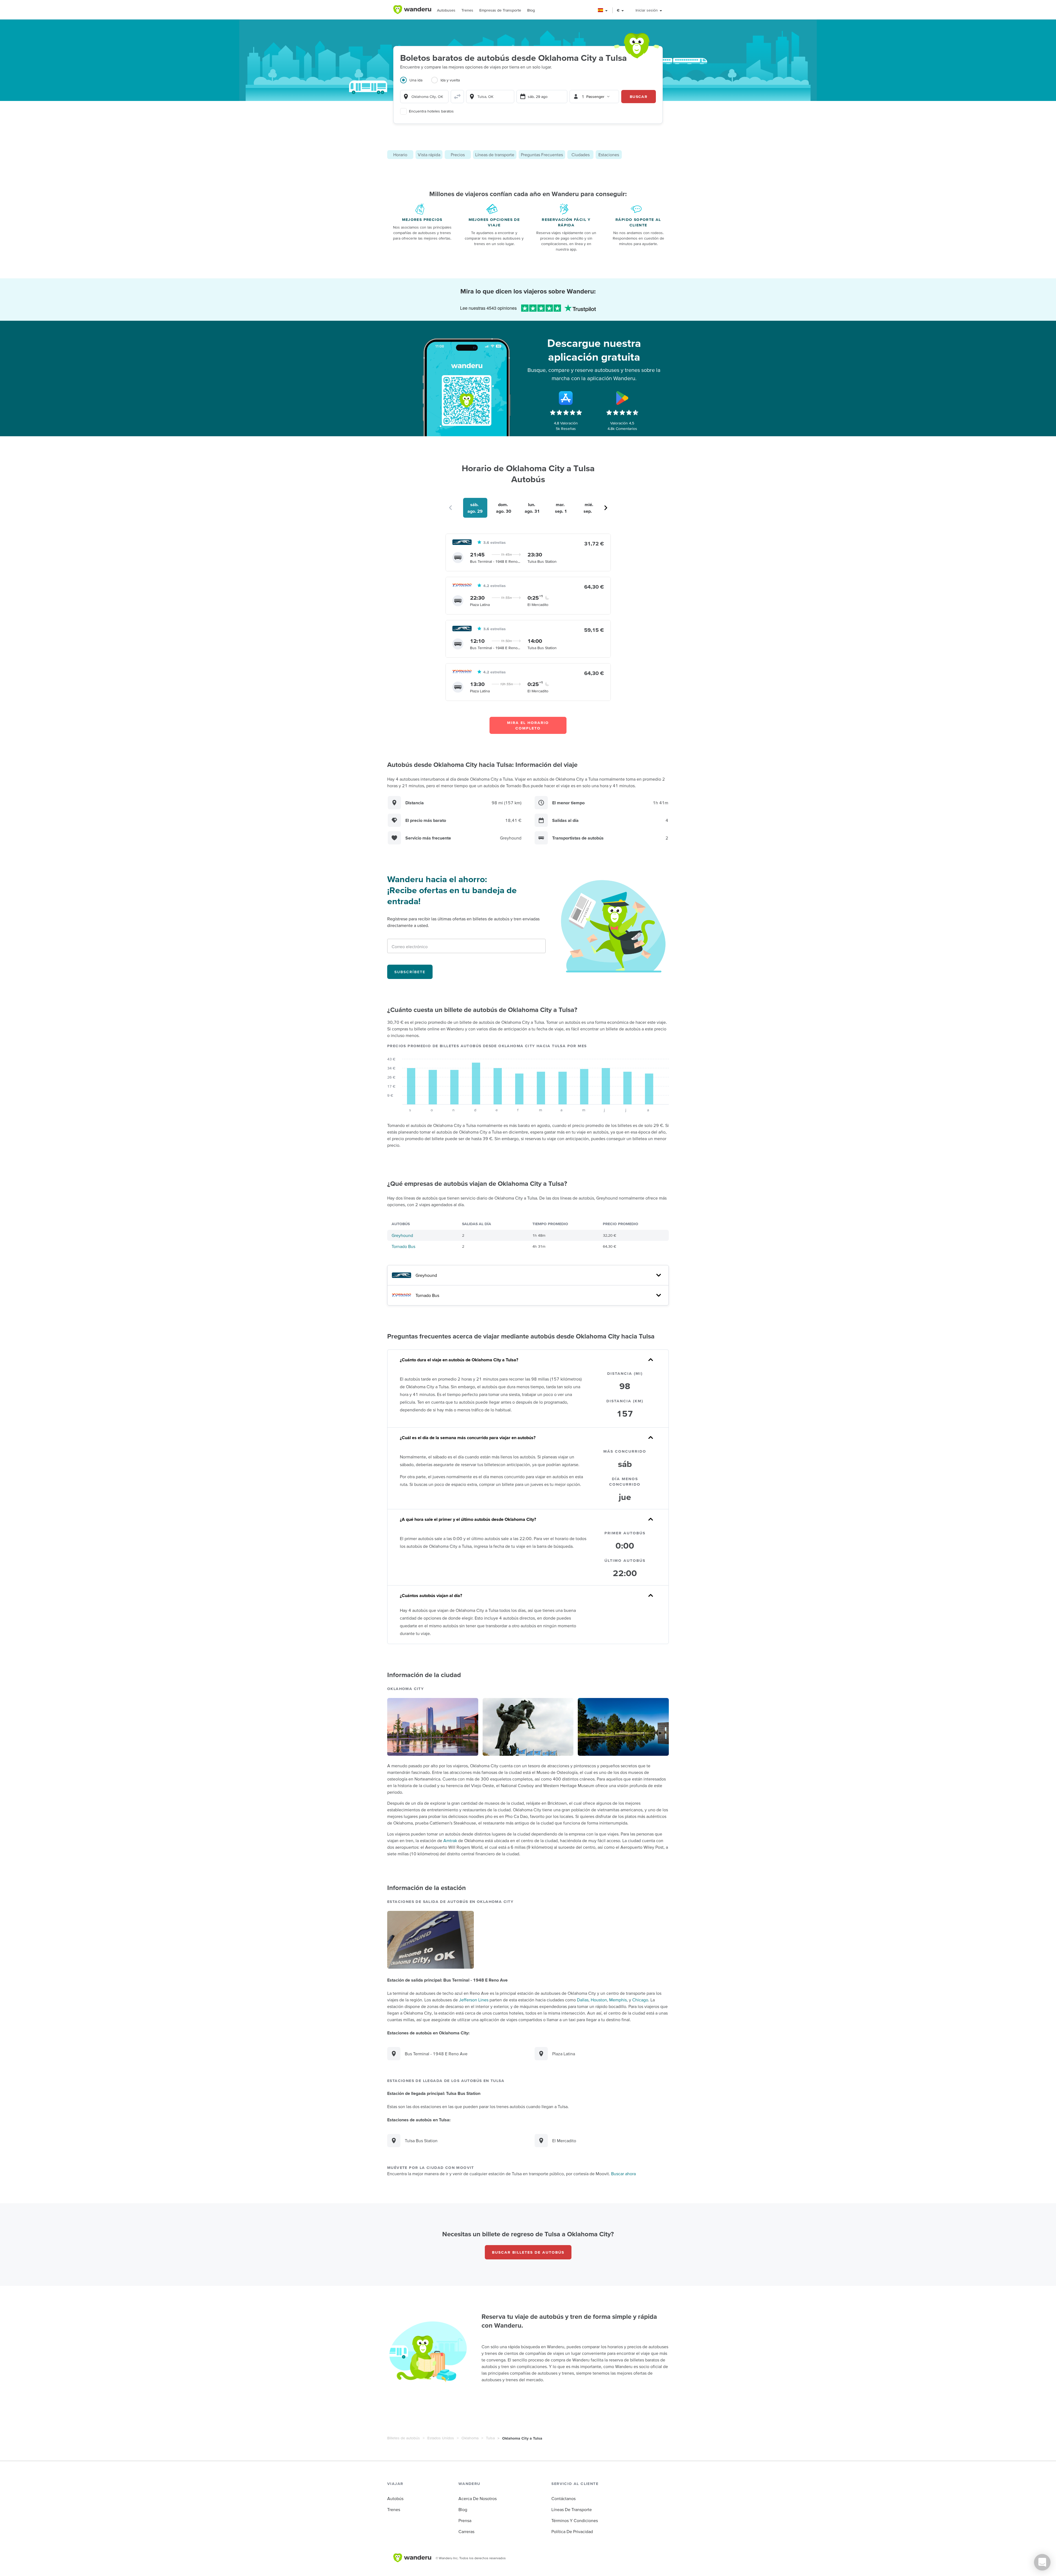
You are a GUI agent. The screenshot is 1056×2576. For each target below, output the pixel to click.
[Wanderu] (412, 10)
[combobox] (424, 97)
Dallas (583, 2000)
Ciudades (581, 155)
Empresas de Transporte (500, 10)
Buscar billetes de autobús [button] (528, 2252)
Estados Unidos (441, 2438)
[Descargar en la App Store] (566, 398)
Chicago (640, 2000)
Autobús (395, 2498)
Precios (458, 155)
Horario (400, 155)
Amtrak (450, 1840)
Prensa (465, 2520)
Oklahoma (470, 2438)
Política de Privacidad (572, 2531)
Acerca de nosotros (478, 2498)
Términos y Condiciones (575, 2520)
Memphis (618, 2000)
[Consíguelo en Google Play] (622, 398)
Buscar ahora (623, 2174)
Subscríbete (410, 972)
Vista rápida (429, 155)
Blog (531, 10)
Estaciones (609, 155)
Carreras (466, 2531)
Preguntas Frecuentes (542, 155)
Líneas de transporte (495, 155)
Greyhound (402, 1235)
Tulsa (490, 2438)
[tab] (416, 83)
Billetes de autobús (404, 2438)
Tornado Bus (403, 1246)
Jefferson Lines (474, 2000)
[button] (603, 10)
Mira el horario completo (528, 725)
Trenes (467, 10)
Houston (599, 2000)
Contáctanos (563, 2498)
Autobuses (446, 10)
